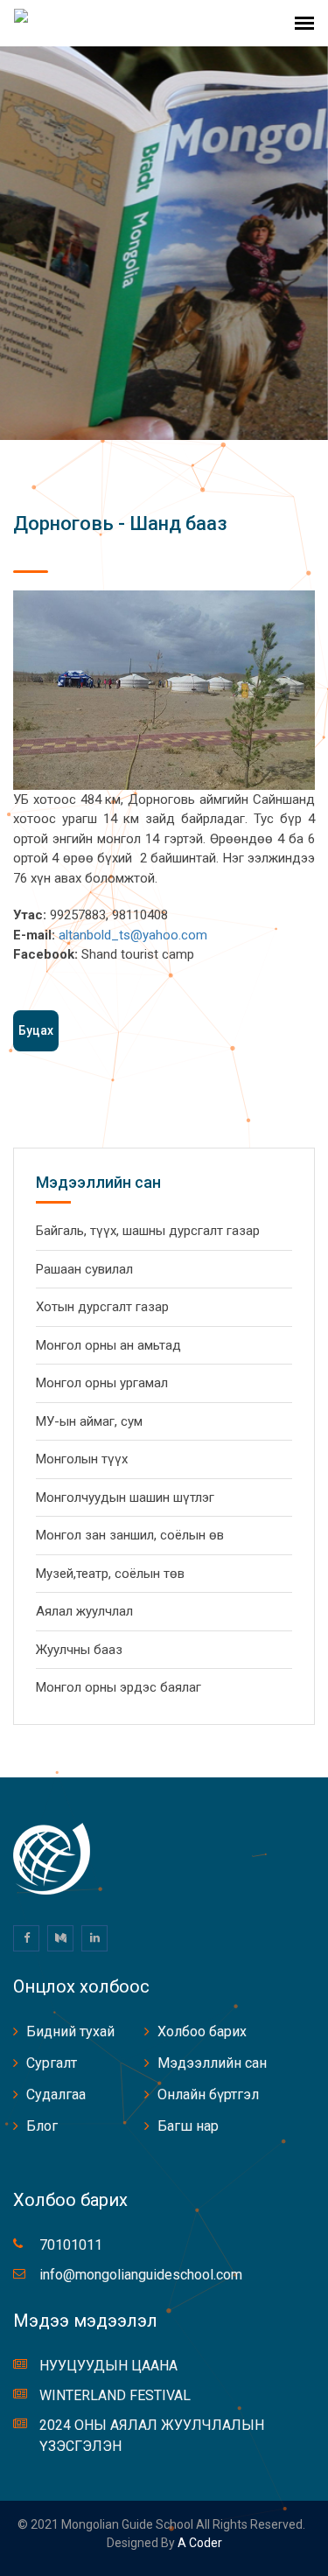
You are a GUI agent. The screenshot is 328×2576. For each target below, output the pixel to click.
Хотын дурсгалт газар (102, 1307)
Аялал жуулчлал (84, 1611)
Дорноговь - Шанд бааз (120, 524)
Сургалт (52, 2063)
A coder (199, 2543)
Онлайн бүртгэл (208, 2094)
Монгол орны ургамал (102, 1383)
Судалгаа (56, 2094)
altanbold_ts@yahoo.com (133, 935)
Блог (42, 2126)
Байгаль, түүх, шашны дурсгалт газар (148, 1231)
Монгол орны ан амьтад (108, 1345)
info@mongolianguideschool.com (141, 2275)
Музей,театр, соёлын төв (110, 1574)
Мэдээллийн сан (212, 2063)
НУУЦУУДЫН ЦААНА (108, 2366)
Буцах (36, 1030)
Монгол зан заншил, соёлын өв (130, 1535)
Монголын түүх (82, 1459)
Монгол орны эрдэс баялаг (119, 1687)
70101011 (71, 2245)
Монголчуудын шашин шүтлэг (125, 1497)
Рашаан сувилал (84, 1269)
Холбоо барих (202, 2031)
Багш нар (188, 2126)
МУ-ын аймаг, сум (89, 1421)
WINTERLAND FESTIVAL (115, 2395)
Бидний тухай (70, 2031)
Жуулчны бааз (79, 1650)
